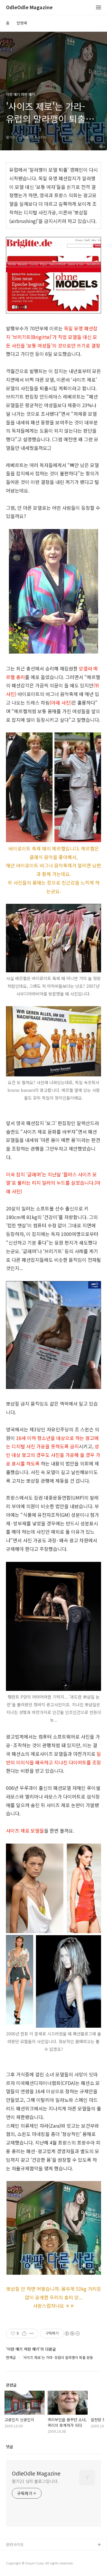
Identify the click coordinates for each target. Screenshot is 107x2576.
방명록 (22, 23)
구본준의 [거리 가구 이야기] (29, 2564)
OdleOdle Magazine (29, 8)
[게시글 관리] (32, 2333)
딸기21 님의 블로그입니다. (35, 2481)
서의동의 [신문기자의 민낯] (28, 2555)
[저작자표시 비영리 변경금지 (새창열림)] (72, 2333)
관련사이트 (15, 2544)
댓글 (10, 2447)
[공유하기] (24, 2333)
